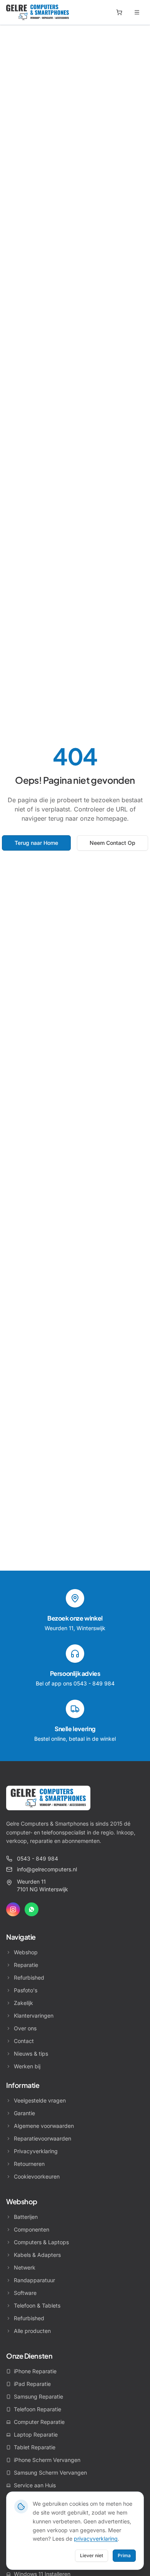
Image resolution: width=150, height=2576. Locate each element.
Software (25, 2293)
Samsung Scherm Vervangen (50, 2473)
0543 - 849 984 (37, 1858)
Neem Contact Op (112, 843)
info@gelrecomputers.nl (47, 1869)
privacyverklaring (96, 2539)
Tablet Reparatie (35, 2447)
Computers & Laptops (41, 2242)
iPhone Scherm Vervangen (47, 2460)
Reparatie (26, 1965)
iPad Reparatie (32, 2384)
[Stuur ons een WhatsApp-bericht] (32, 1909)
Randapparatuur (34, 2280)
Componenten (32, 2229)
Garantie (24, 2113)
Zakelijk (23, 2003)
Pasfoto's (26, 1990)
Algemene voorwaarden (44, 2126)
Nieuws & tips (31, 2054)
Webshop (26, 1952)
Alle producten (32, 2331)
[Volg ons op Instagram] (13, 1909)
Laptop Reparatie (36, 2434)
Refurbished (29, 1978)
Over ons (25, 2028)
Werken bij (27, 2066)
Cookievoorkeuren (37, 2176)
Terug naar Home (36, 843)
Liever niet (92, 2555)
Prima (124, 2555)
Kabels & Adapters (37, 2255)
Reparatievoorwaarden (42, 2138)
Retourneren (29, 2164)
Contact (24, 2041)
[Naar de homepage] (48, 1798)
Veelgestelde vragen (40, 2100)
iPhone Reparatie (35, 2371)
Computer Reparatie (39, 2422)
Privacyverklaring (36, 2151)
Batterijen (26, 2217)
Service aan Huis (35, 2485)
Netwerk (25, 2267)
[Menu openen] (137, 12)
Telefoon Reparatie (37, 2409)
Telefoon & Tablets (37, 2305)
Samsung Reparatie (38, 2396)
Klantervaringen (34, 2016)
